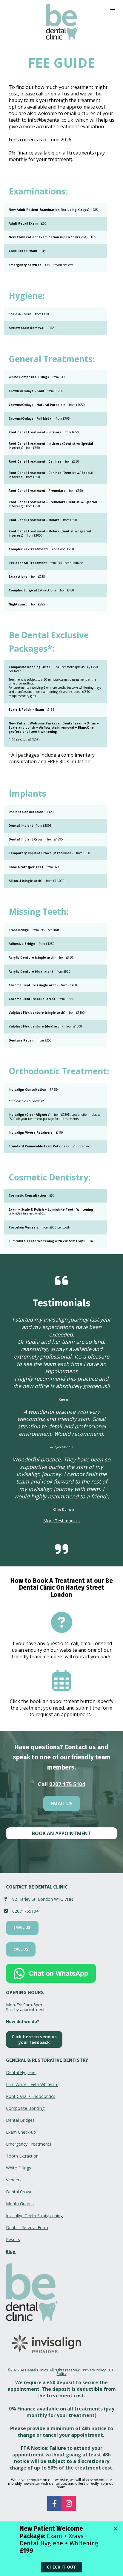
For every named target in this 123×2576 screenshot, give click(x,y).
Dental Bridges (21, 2120)
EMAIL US (62, 1804)
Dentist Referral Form (27, 2227)
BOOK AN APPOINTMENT (61, 1833)
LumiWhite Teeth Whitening (33, 2084)
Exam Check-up (21, 2132)
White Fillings (19, 2168)
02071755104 (25, 1911)
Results (13, 2239)
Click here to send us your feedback (34, 2039)
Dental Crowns (20, 2192)
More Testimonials (61, 1521)
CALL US (21, 1949)
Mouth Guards (20, 2204)
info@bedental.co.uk (50, 120)
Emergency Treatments (29, 2144)
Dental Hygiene (21, 2072)
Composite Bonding (25, 2108)
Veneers (14, 2180)
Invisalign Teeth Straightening (34, 2216)
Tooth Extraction (22, 2156)
